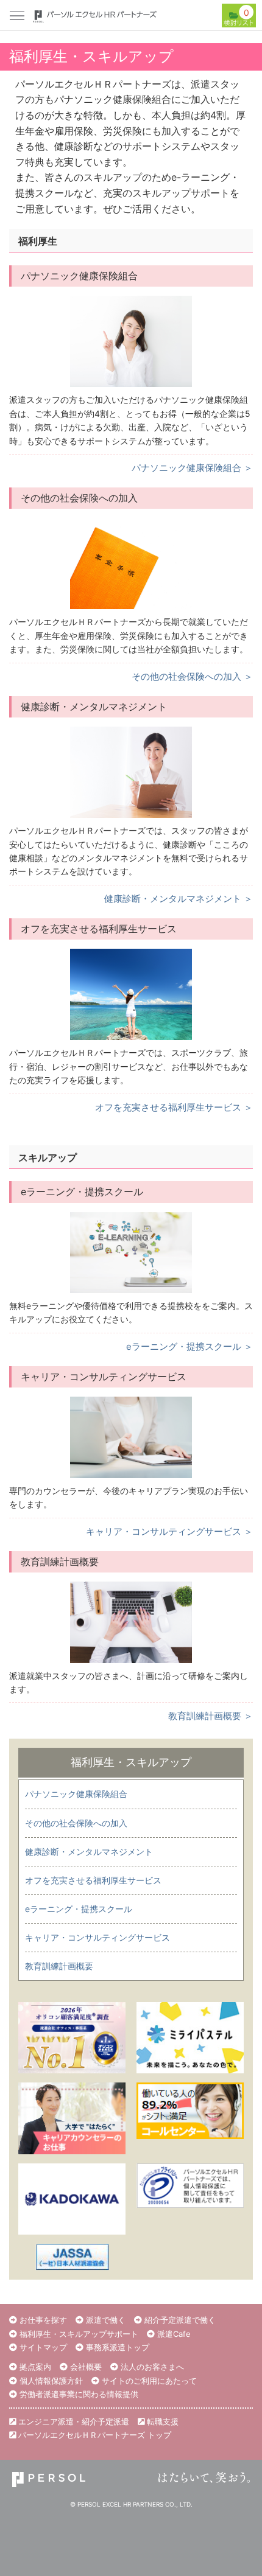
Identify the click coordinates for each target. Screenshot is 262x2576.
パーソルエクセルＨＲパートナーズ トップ (94, 2435)
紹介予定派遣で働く (179, 2320)
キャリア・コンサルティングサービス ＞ (169, 1531)
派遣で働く (104, 2320)
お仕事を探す (42, 2320)
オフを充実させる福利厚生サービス (93, 1880)
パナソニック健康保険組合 (76, 1794)
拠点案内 (34, 2367)
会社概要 (85, 2367)
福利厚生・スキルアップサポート (78, 2334)
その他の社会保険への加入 (76, 1823)
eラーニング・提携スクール (79, 1909)
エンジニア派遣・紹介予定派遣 (73, 2421)
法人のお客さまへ (151, 2367)
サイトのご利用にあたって (148, 2381)
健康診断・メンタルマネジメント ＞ (179, 899)
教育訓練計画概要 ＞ (211, 1716)
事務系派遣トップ (116, 2347)
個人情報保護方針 (50, 2381)
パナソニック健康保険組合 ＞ (192, 468)
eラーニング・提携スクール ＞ (189, 1346)
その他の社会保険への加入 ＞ (192, 676)
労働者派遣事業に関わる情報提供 (78, 2394)
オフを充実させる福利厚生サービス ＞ (174, 1107)
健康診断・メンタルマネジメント (89, 1852)
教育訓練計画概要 (59, 1966)
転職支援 (161, 2421)
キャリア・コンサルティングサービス (97, 1937)
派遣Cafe (173, 2334)
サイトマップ (42, 2347)
